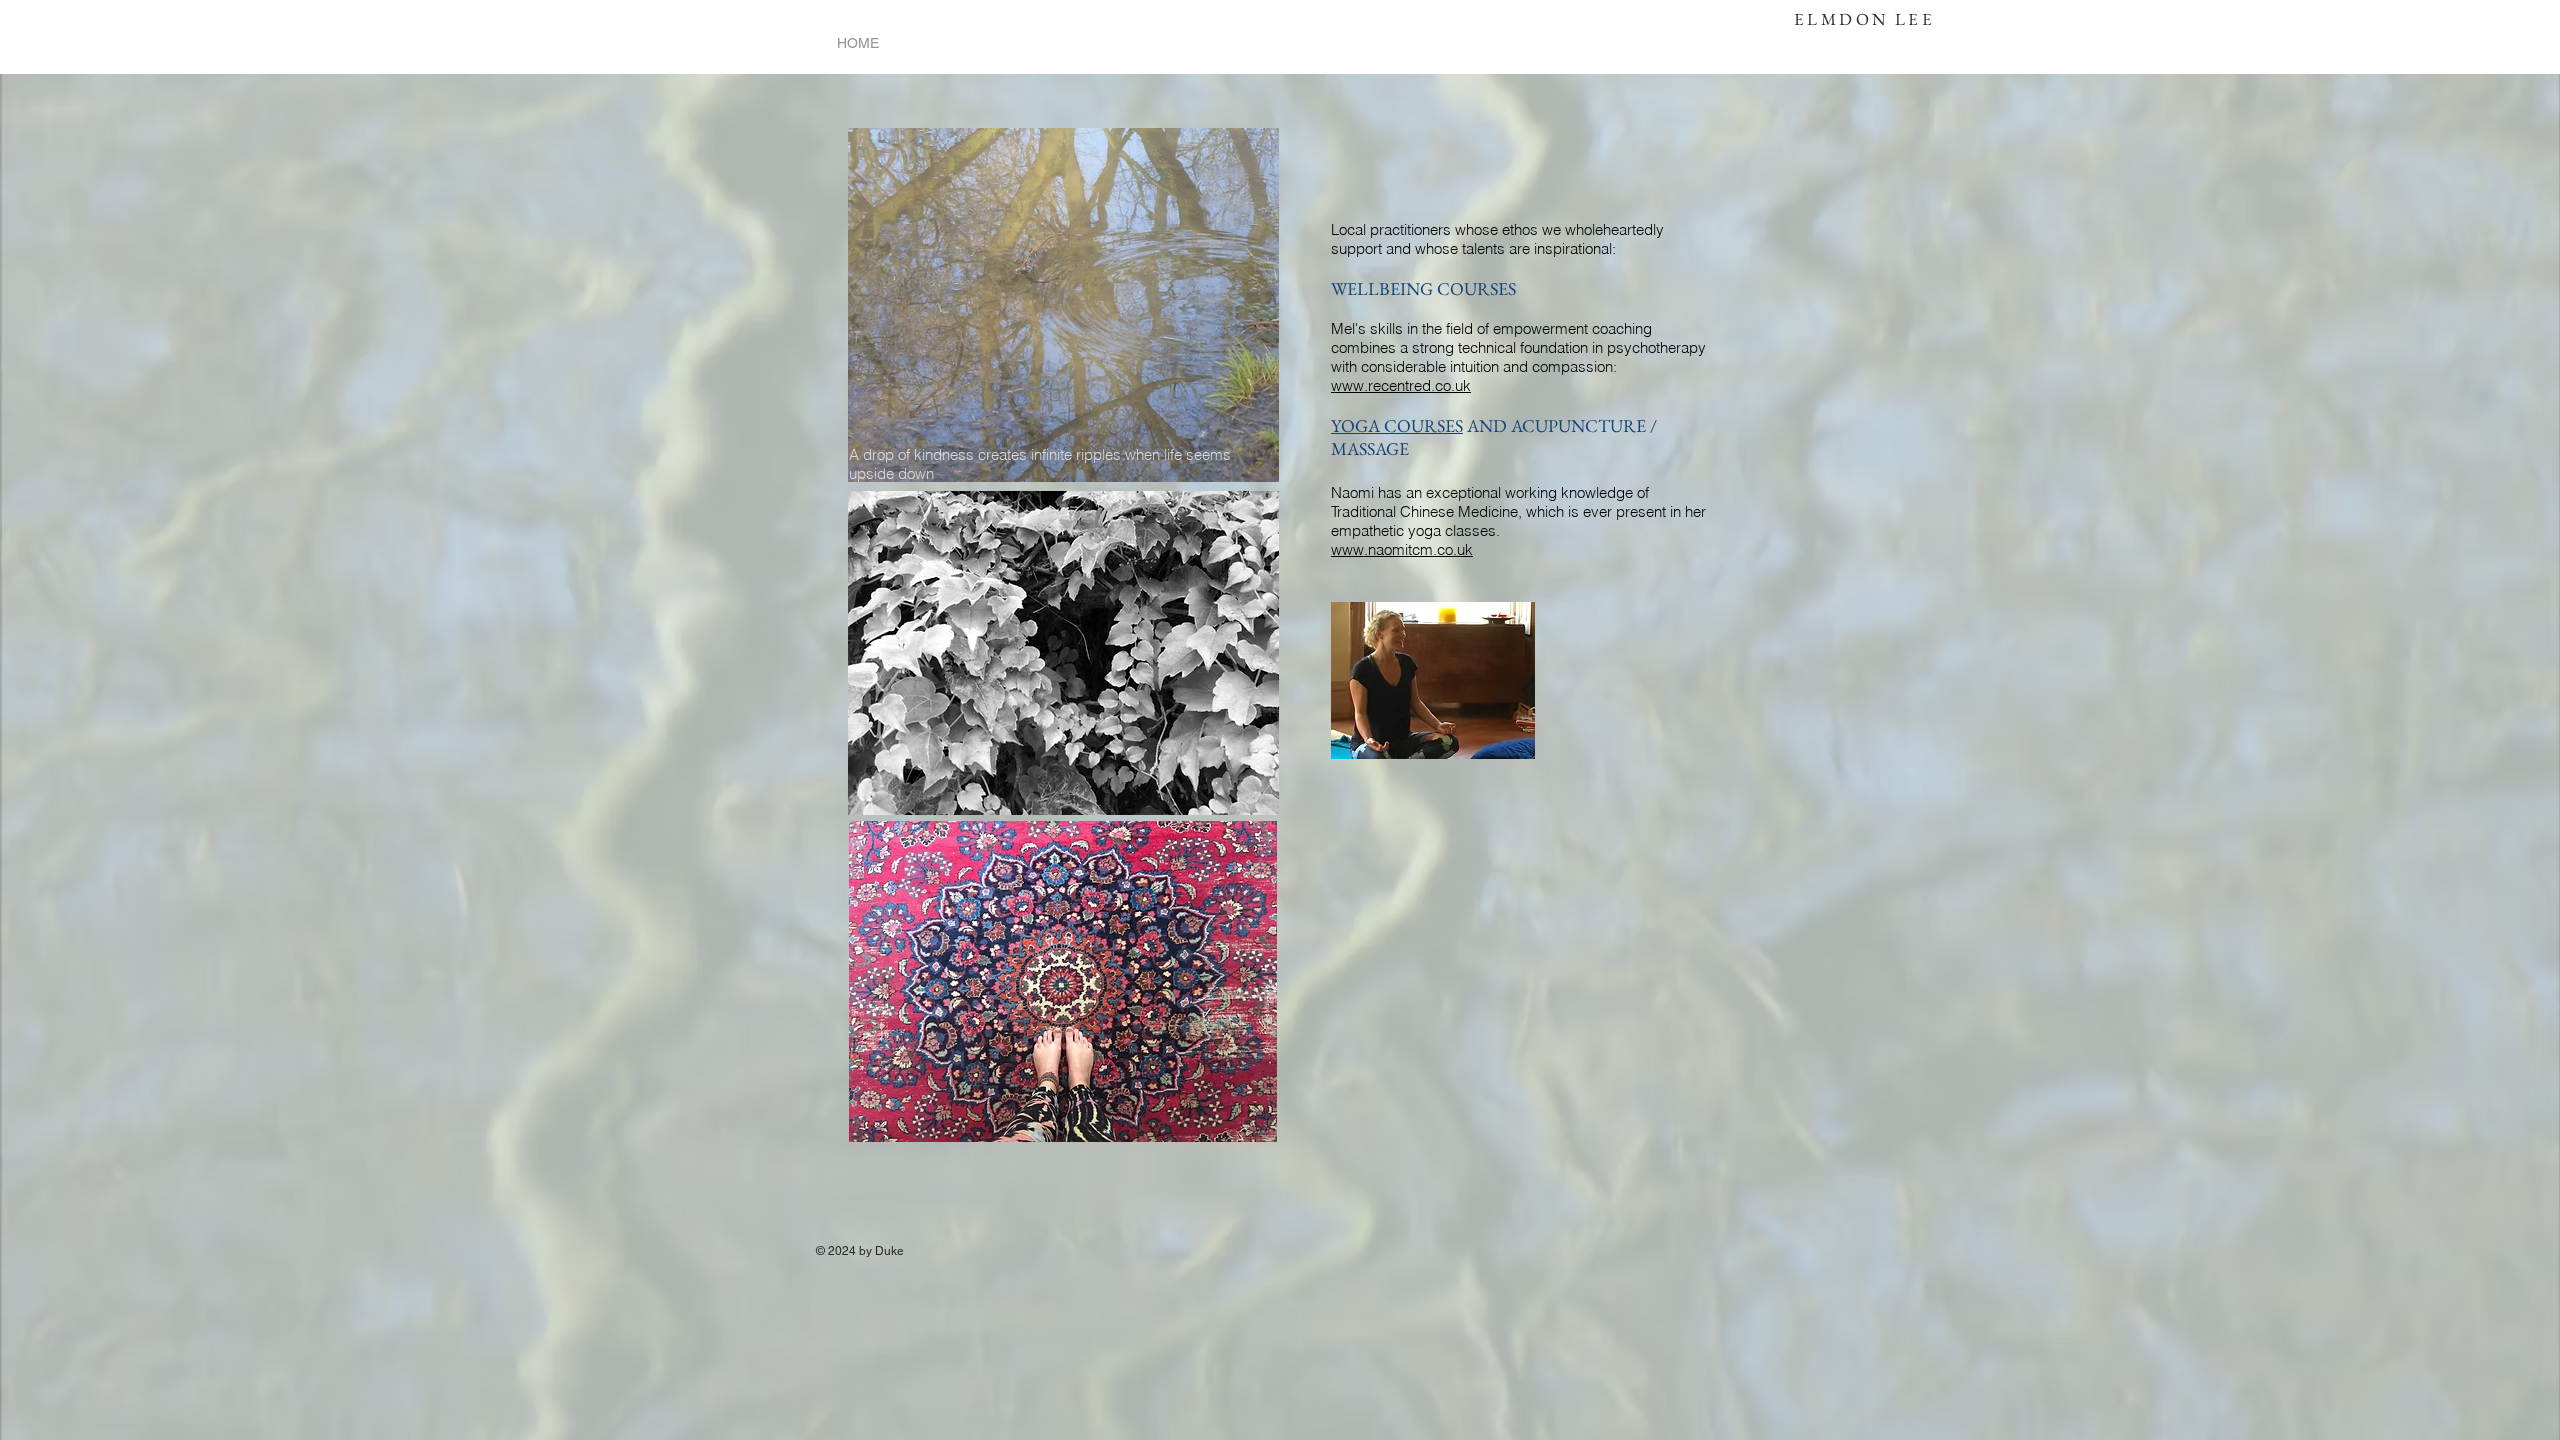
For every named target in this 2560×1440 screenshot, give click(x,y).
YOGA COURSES (1397, 425)
